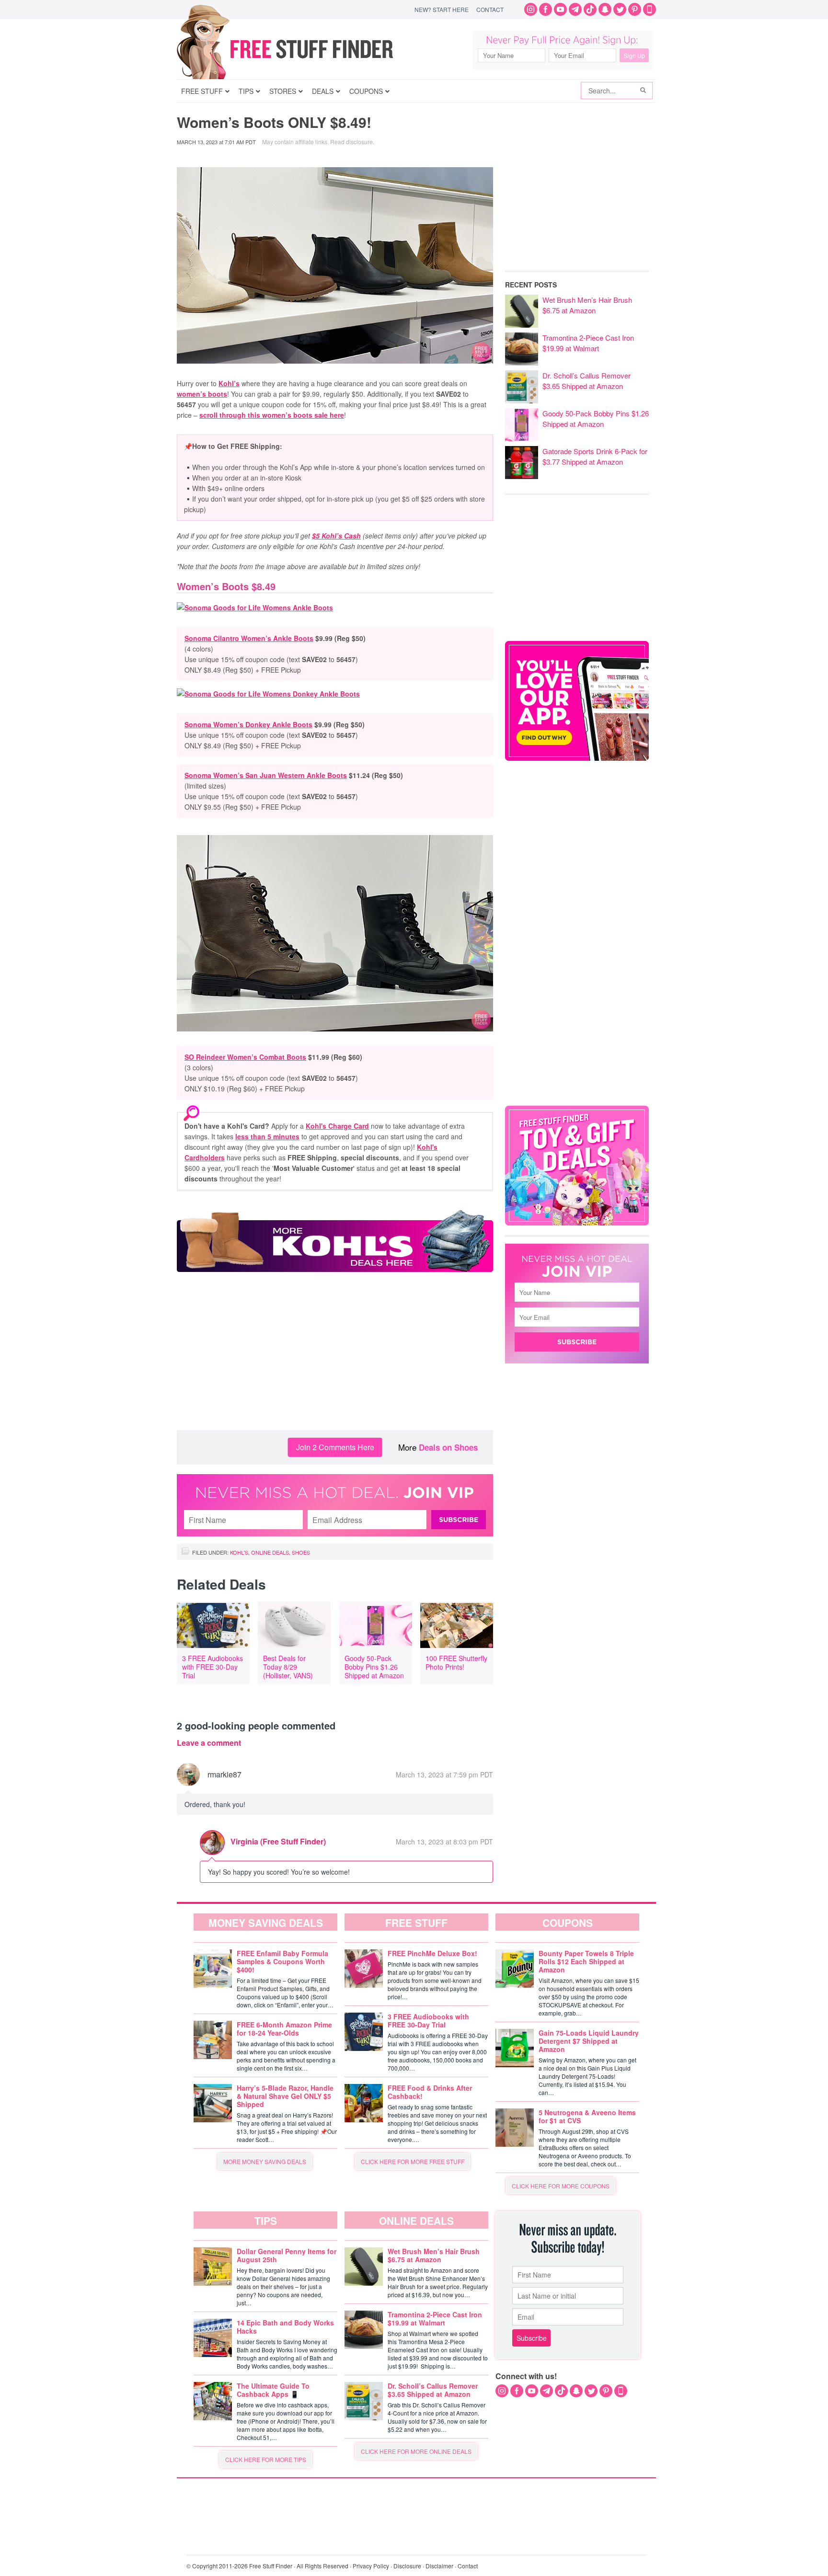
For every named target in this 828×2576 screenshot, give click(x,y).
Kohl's (239, 1552)
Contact (490, 9)
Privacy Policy (371, 2566)
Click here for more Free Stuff (413, 2161)
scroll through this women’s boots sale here (272, 415)
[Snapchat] (605, 9)
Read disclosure (351, 142)
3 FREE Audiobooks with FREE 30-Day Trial (213, 1667)
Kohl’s (229, 383)
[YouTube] (560, 9)
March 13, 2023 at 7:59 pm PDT (444, 1775)
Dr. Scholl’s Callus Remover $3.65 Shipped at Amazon (586, 381)
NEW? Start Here (442, 9)
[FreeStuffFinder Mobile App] (650, 9)
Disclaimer (439, 2566)
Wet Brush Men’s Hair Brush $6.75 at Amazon (587, 305)
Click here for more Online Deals (416, 2451)
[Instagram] (531, 9)
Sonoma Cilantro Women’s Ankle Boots (249, 638)
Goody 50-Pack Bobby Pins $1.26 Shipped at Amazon (374, 1667)
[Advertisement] (335, 1353)
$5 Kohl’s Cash (336, 536)
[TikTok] (590, 9)
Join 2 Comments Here (335, 1447)
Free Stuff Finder (305, 49)
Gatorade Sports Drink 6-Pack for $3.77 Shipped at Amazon (595, 456)
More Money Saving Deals (265, 2161)
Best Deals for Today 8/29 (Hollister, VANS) (288, 1667)
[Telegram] (575, 9)
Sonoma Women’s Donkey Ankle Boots (248, 724)
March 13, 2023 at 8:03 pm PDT (444, 1842)
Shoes (301, 1552)
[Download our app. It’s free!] (577, 758)
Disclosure (407, 2566)
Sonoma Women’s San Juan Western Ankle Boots (266, 775)
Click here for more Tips (266, 2459)
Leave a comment (209, 1743)
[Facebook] (546, 9)
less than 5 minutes (267, 1136)
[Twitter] (620, 9)
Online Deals (270, 1552)
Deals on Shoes (448, 1447)
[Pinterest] (635, 9)
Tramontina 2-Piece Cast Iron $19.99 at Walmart (588, 343)
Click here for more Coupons (561, 2186)
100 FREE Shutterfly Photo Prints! (456, 1662)
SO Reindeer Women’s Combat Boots (245, 1057)
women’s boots (202, 394)
